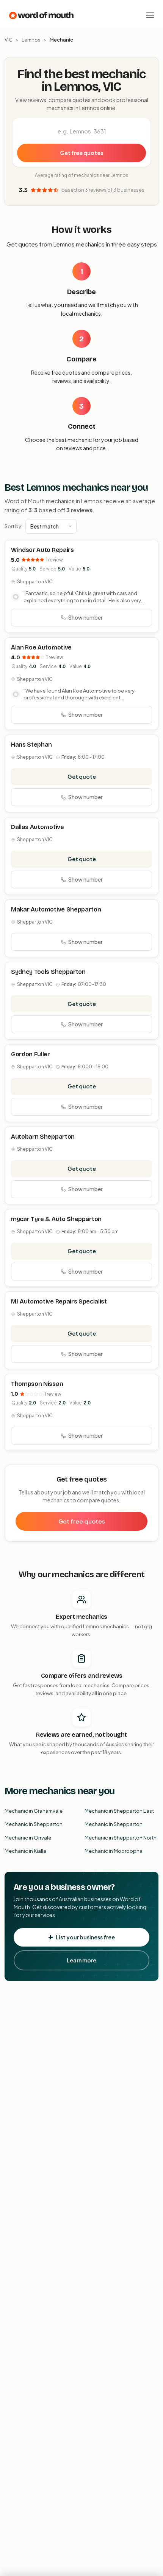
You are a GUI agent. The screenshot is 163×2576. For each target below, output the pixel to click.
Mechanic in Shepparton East (119, 1811)
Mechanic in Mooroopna (114, 1851)
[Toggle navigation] (150, 15)
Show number (85, 617)
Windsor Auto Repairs (42, 550)
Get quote (82, 777)
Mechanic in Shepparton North (121, 1838)
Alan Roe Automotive (41, 647)
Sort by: (13, 526)
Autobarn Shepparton (43, 1137)
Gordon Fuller (31, 1054)
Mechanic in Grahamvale (34, 1811)
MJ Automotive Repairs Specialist (59, 1301)
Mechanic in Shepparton (34, 1824)
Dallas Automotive (38, 827)
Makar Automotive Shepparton (56, 909)
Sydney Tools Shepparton (48, 972)
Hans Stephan (31, 745)
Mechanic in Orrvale (28, 1838)
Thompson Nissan (37, 1384)
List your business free (85, 1937)
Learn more (81, 1960)
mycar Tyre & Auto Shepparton (56, 1219)
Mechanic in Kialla (25, 1851)
